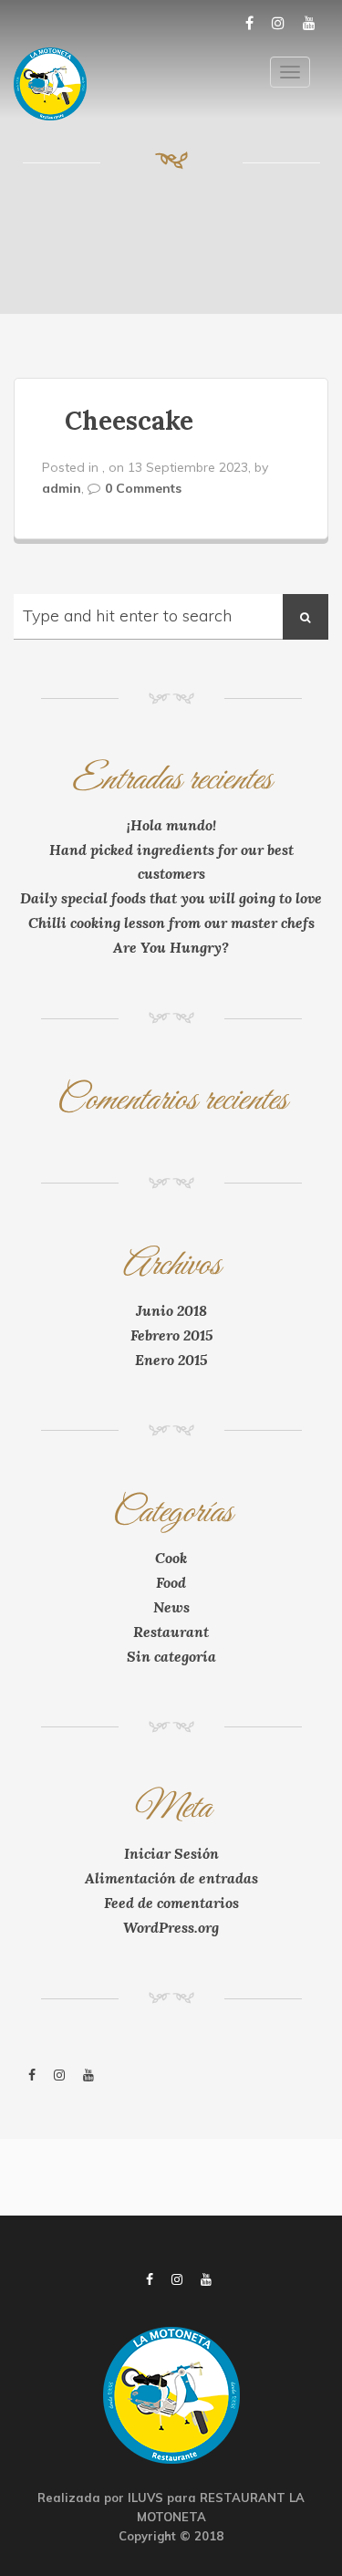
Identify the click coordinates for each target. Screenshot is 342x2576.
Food (171, 1582)
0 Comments (143, 488)
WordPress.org (171, 1927)
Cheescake (129, 421)
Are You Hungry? (171, 947)
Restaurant (171, 1632)
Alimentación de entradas (171, 1878)
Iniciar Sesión (171, 1853)
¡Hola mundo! (171, 825)
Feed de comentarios (171, 1903)
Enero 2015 (171, 1360)
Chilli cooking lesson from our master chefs (171, 923)
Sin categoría (171, 1656)
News (171, 1607)
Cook (171, 1558)
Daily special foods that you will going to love (171, 898)
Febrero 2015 (171, 1335)
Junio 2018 (171, 1310)
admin (62, 488)
